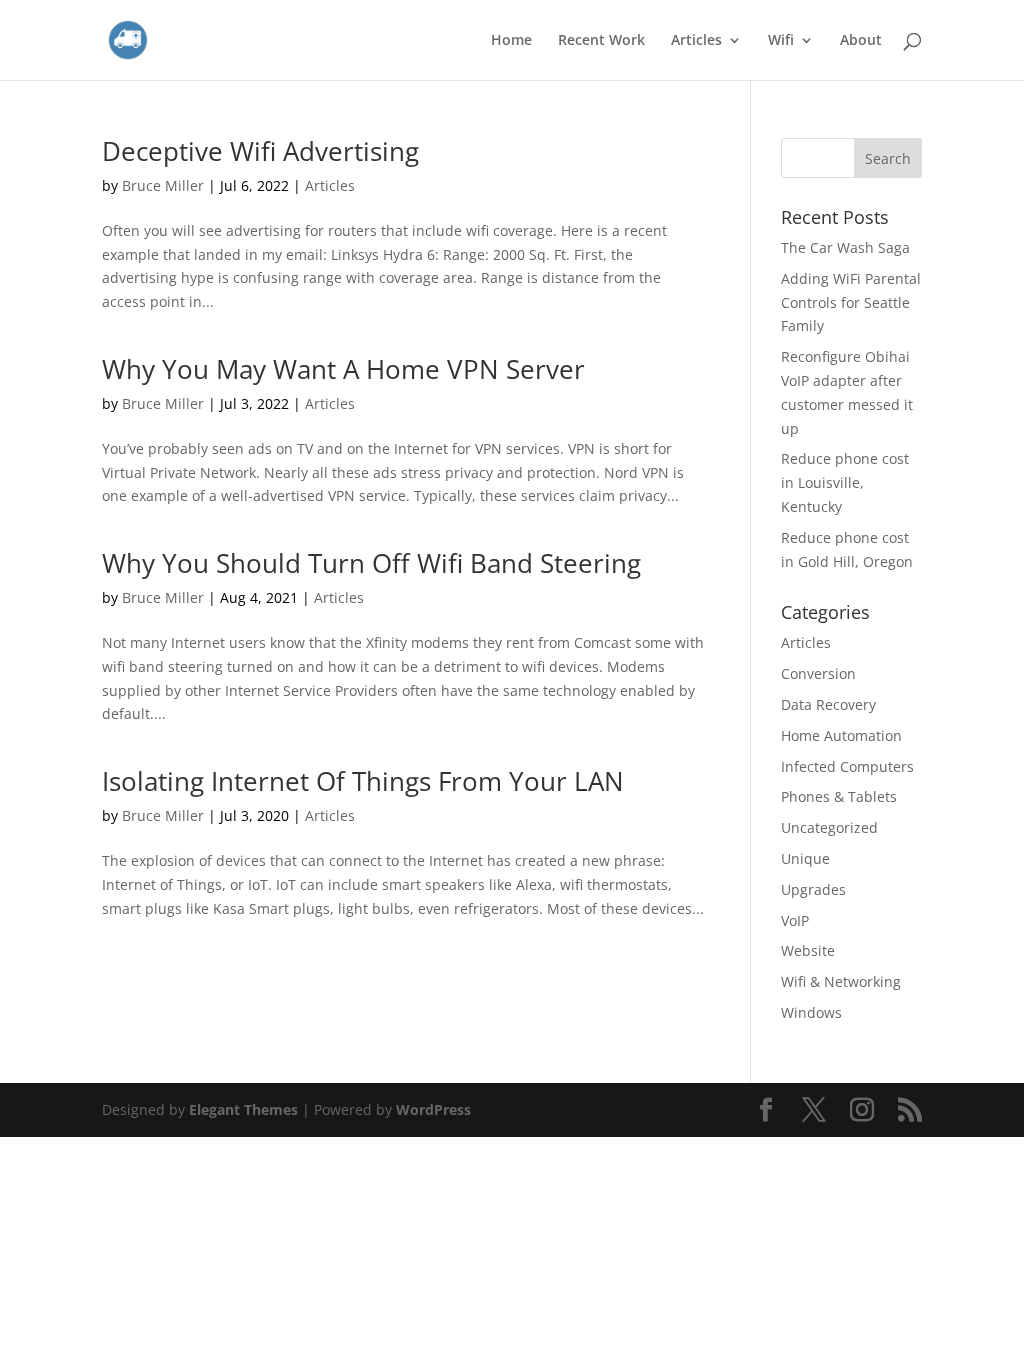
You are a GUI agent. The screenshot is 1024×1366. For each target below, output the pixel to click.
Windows (811, 1012)
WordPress (433, 1109)
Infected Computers (847, 766)
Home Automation (841, 735)
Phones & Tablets (839, 796)
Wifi (781, 41)
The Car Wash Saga (845, 247)
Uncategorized (829, 827)
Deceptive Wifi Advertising (260, 151)
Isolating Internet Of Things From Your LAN (363, 781)
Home (511, 41)
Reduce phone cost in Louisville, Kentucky (845, 482)
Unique (805, 858)
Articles (696, 41)
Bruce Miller (163, 185)
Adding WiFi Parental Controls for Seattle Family (851, 302)
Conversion (818, 673)
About (861, 41)
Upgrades (813, 889)
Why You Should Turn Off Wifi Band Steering (371, 563)
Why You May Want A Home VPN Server (343, 369)
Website (808, 950)
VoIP (795, 920)
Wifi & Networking (841, 981)
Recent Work (601, 41)
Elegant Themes (243, 1109)
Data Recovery (828, 704)
